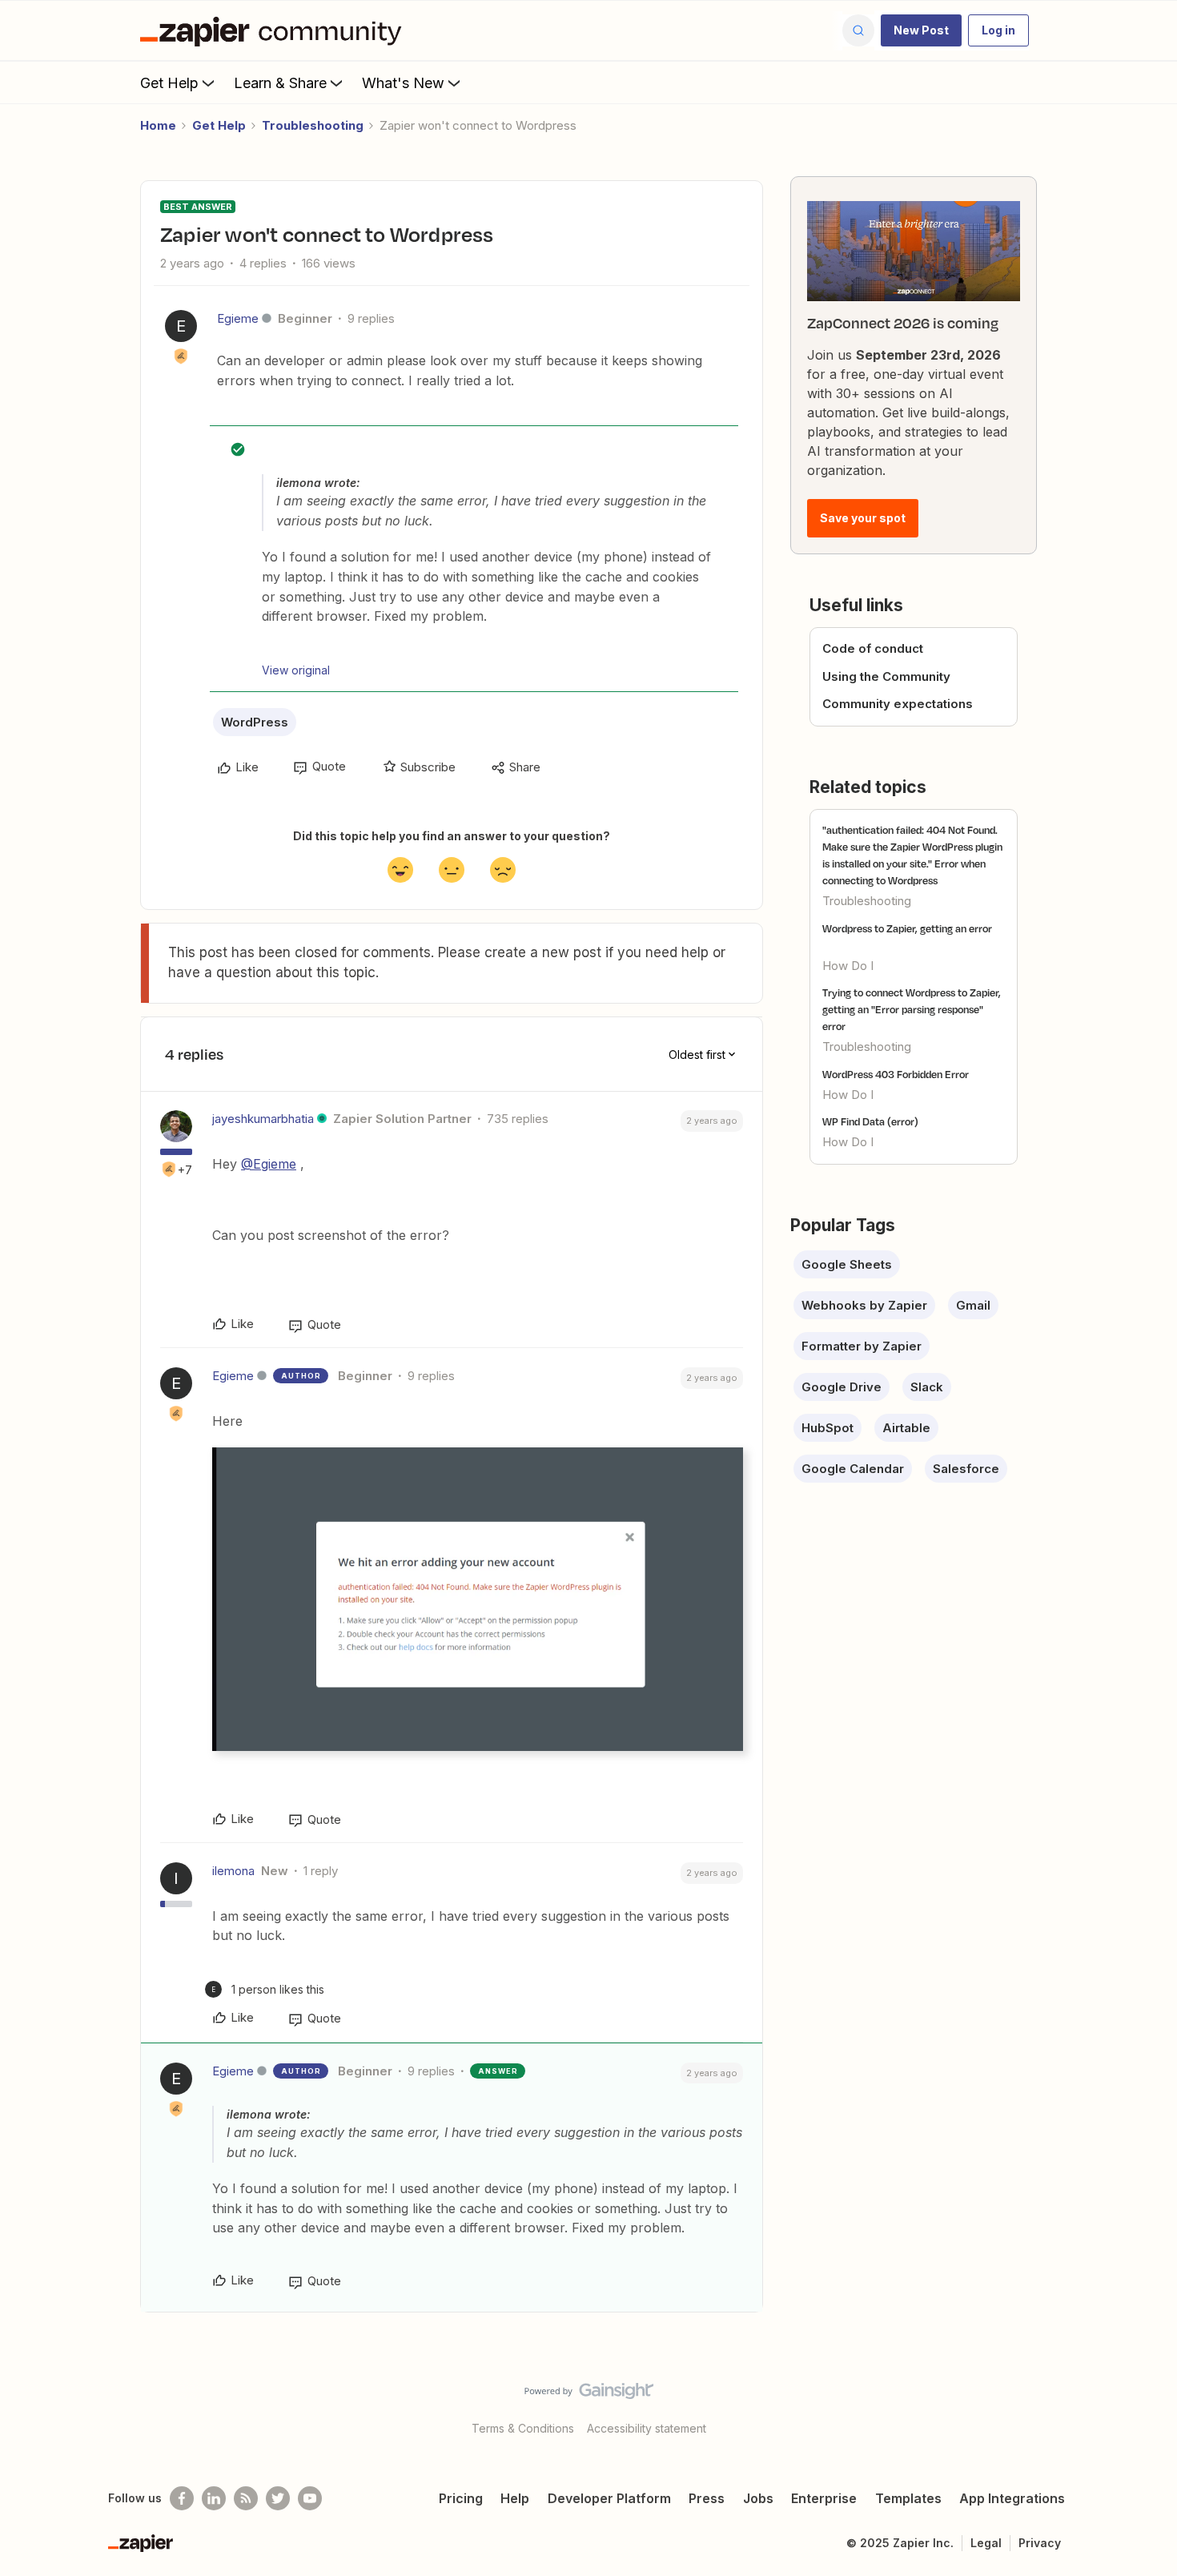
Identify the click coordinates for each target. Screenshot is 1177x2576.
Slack (927, 1387)
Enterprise (824, 2498)
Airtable (906, 1428)
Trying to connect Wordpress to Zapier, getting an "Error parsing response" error (912, 1009)
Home (158, 125)
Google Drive (842, 1387)
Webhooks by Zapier (864, 1305)
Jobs (758, 2498)
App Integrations (1012, 2498)
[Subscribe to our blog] (246, 2498)
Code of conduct (873, 648)
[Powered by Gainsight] (589, 2395)
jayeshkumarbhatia (263, 1119)
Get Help (169, 83)
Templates (908, 2498)
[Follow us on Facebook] (182, 2498)
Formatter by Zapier (862, 1346)
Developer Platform (609, 2498)
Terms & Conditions (523, 2428)
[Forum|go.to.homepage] (275, 30)
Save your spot (863, 518)
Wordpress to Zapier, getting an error (907, 928)
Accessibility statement (647, 2428)
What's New (403, 83)
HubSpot (828, 1428)
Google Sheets (847, 1264)
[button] (921, 30)
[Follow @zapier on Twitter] (278, 2498)
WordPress (255, 722)
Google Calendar (853, 1469)
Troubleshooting (313, 125)
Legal (986, 2543)
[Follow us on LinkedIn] (214, 2498)
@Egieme (269, 1164)
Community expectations (898, 704)
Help (515, 2498)
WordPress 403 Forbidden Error (896, 1074)
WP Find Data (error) (870, 1121)
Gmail (973, 1305)
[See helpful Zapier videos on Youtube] (310, 2498)
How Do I (848, 966)
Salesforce (966, 1469)
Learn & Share (280, 83)
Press (707, 2498)
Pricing (461, 2498)
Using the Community (886, 676)
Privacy (1040, 2543)
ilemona (233, 1871)
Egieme (238, 318)
